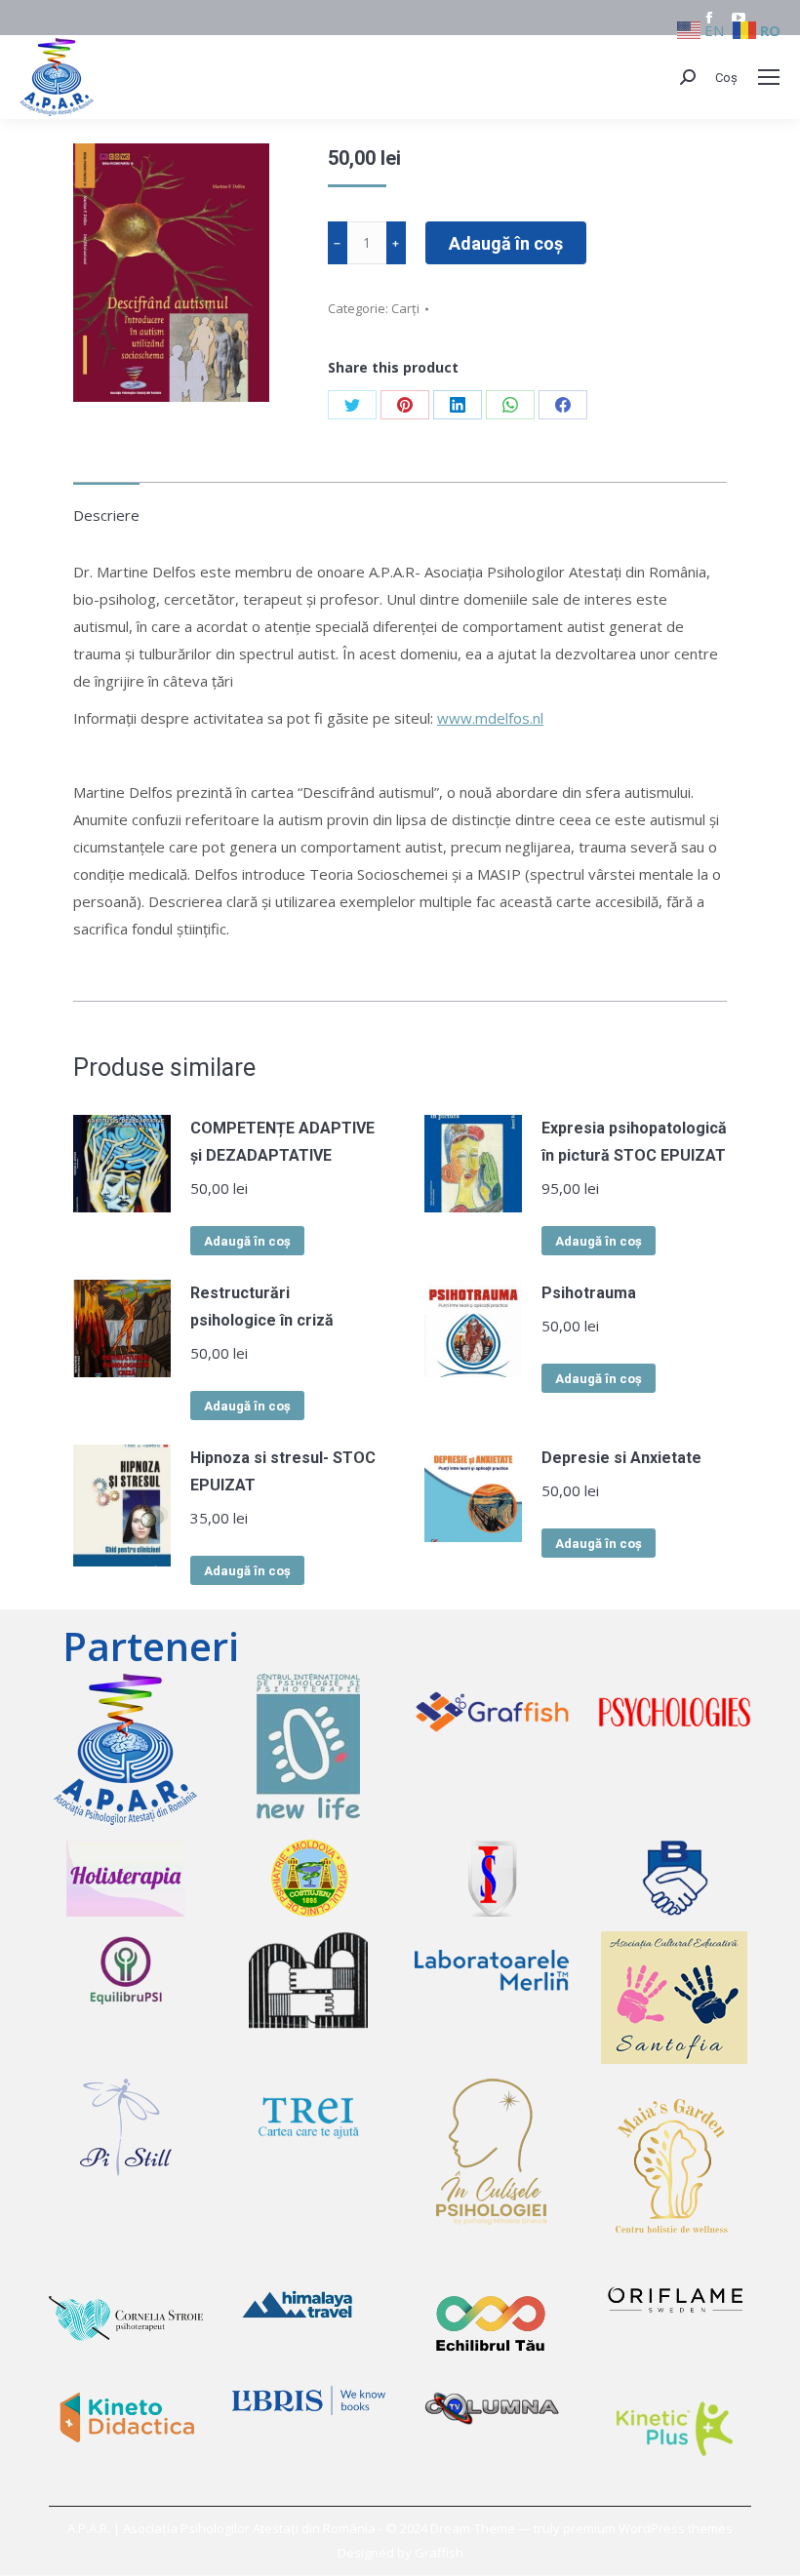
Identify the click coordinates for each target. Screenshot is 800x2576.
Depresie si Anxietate (621, 1458)
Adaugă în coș (506, 243)
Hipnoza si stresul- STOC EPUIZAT (283, 1471)
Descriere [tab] (106, 515)
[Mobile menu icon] (769, 77)
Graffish (439, 2553)
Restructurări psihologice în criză (262, 1307)
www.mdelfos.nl (490, 718)
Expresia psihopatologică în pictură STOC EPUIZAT (634, 1142)
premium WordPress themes (648, 2528)
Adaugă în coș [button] (247, 1241)
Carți (405, 308)
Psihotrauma (589, 1293)
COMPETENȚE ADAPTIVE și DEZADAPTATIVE (282, 1142)
